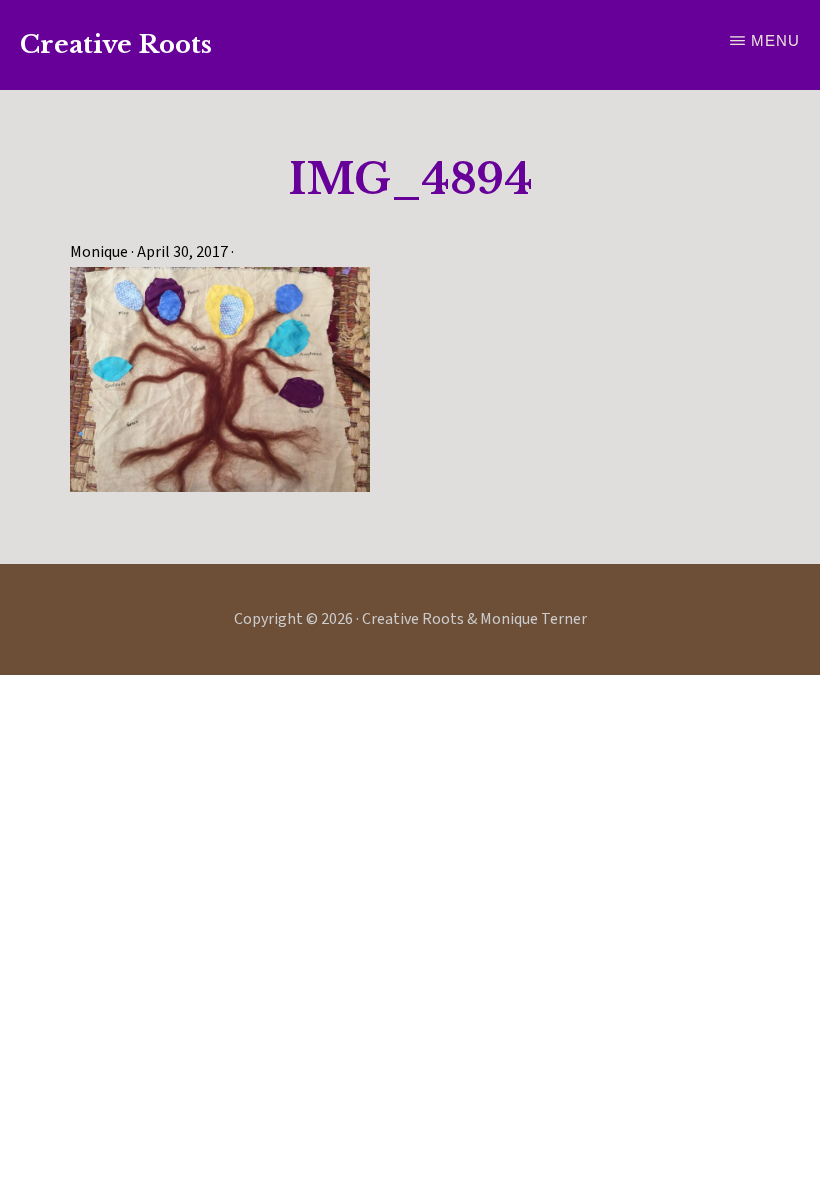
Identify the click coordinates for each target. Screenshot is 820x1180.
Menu (775, 40)
